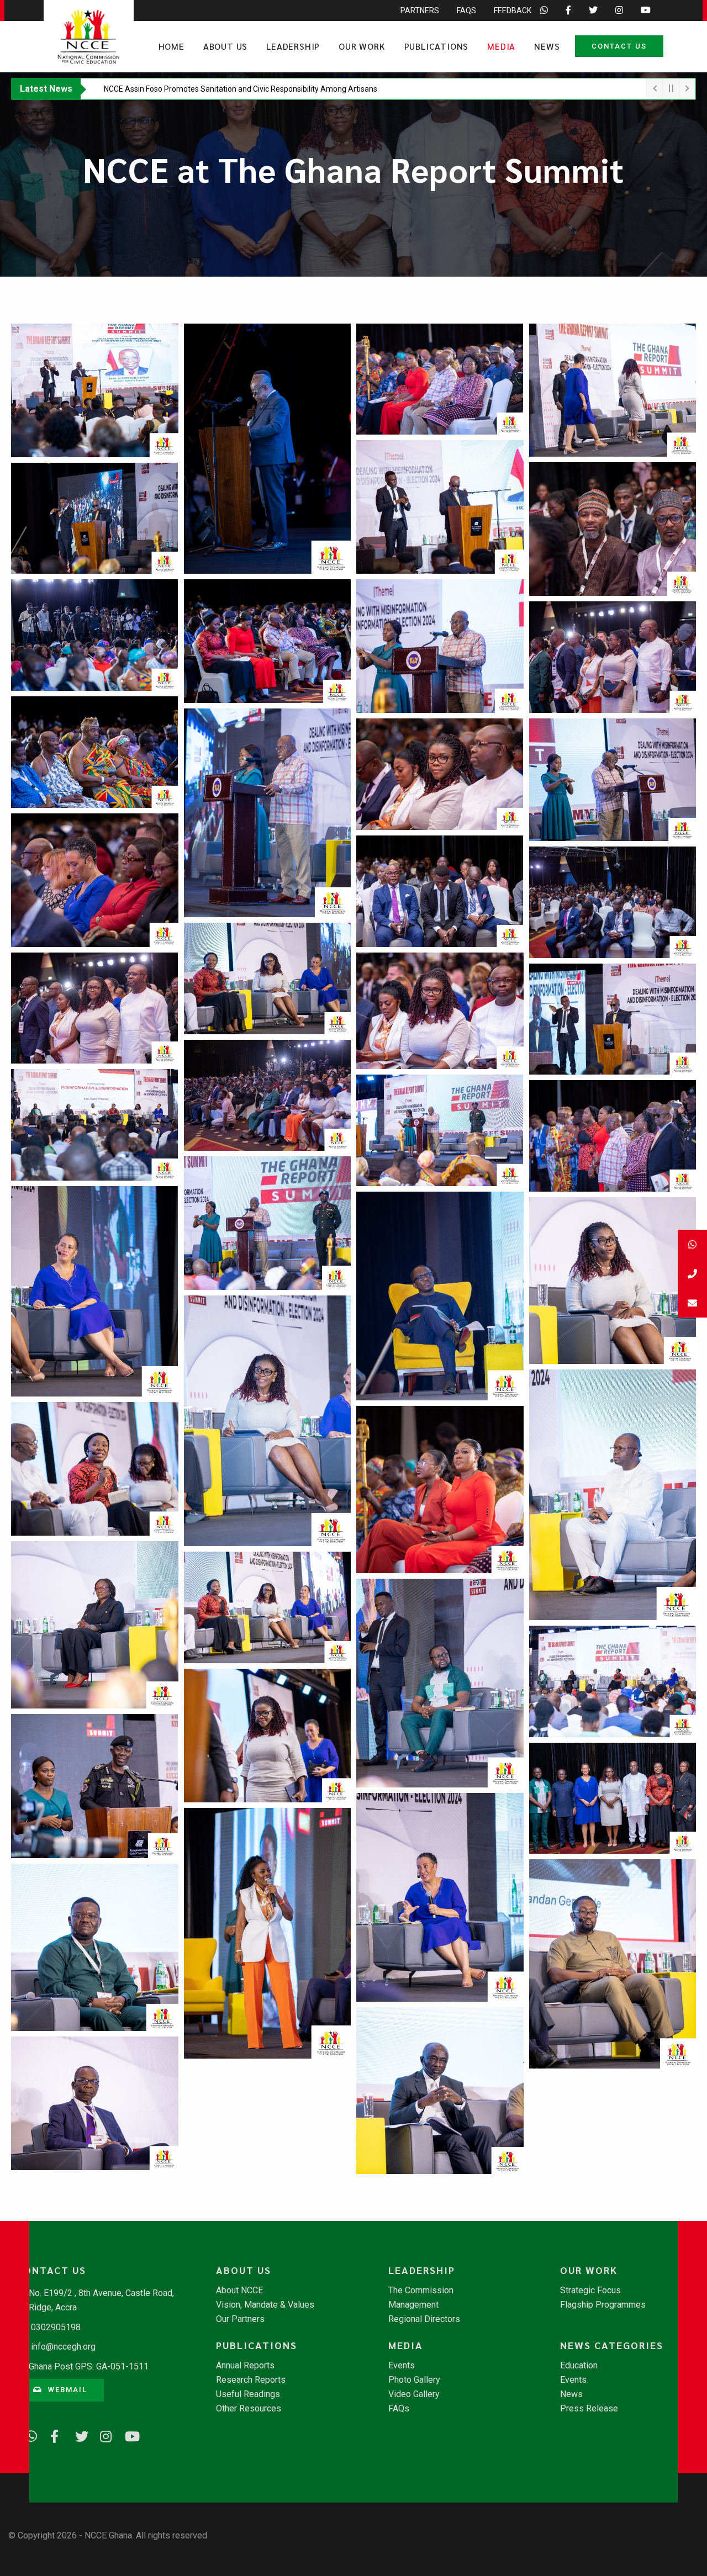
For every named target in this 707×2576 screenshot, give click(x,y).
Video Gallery (414, 2394)
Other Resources (249, 2409)
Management (413, 2305)
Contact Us (619, 46)
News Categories (612, 2345)
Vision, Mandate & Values (265, 2305)
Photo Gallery (414, 2380)
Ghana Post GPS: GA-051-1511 (89, 2366)
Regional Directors (424, 2319)
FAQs (466, 10)
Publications (437, 46)
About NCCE (239, 2291)
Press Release (589, 2409)
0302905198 (56, 2327)
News (547, 46)
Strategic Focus (590, 2291)
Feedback (513, 10)
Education (579, 2366)
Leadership (293, 46)
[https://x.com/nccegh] (77, 2435)
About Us (225, 46)
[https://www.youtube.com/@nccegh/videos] (127, 2435)
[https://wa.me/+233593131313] (28, 2435)
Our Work (362, 46)
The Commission (421, 2291)
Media (501, 46)
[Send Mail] (692, 1303)
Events (402, 2366)
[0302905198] (692, 1274)
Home (172, 46)
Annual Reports (245, 2366)
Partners (420, 10)
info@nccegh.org (63, 2347)
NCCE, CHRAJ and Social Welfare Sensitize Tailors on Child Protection (224, 89)
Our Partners (240, 2319)
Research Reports (251, 2380)
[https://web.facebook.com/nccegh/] (52, 2435)
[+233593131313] (692, 1244)
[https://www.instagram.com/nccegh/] (102, 2435)
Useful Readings (248, 2394)
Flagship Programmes (603, 2305)
